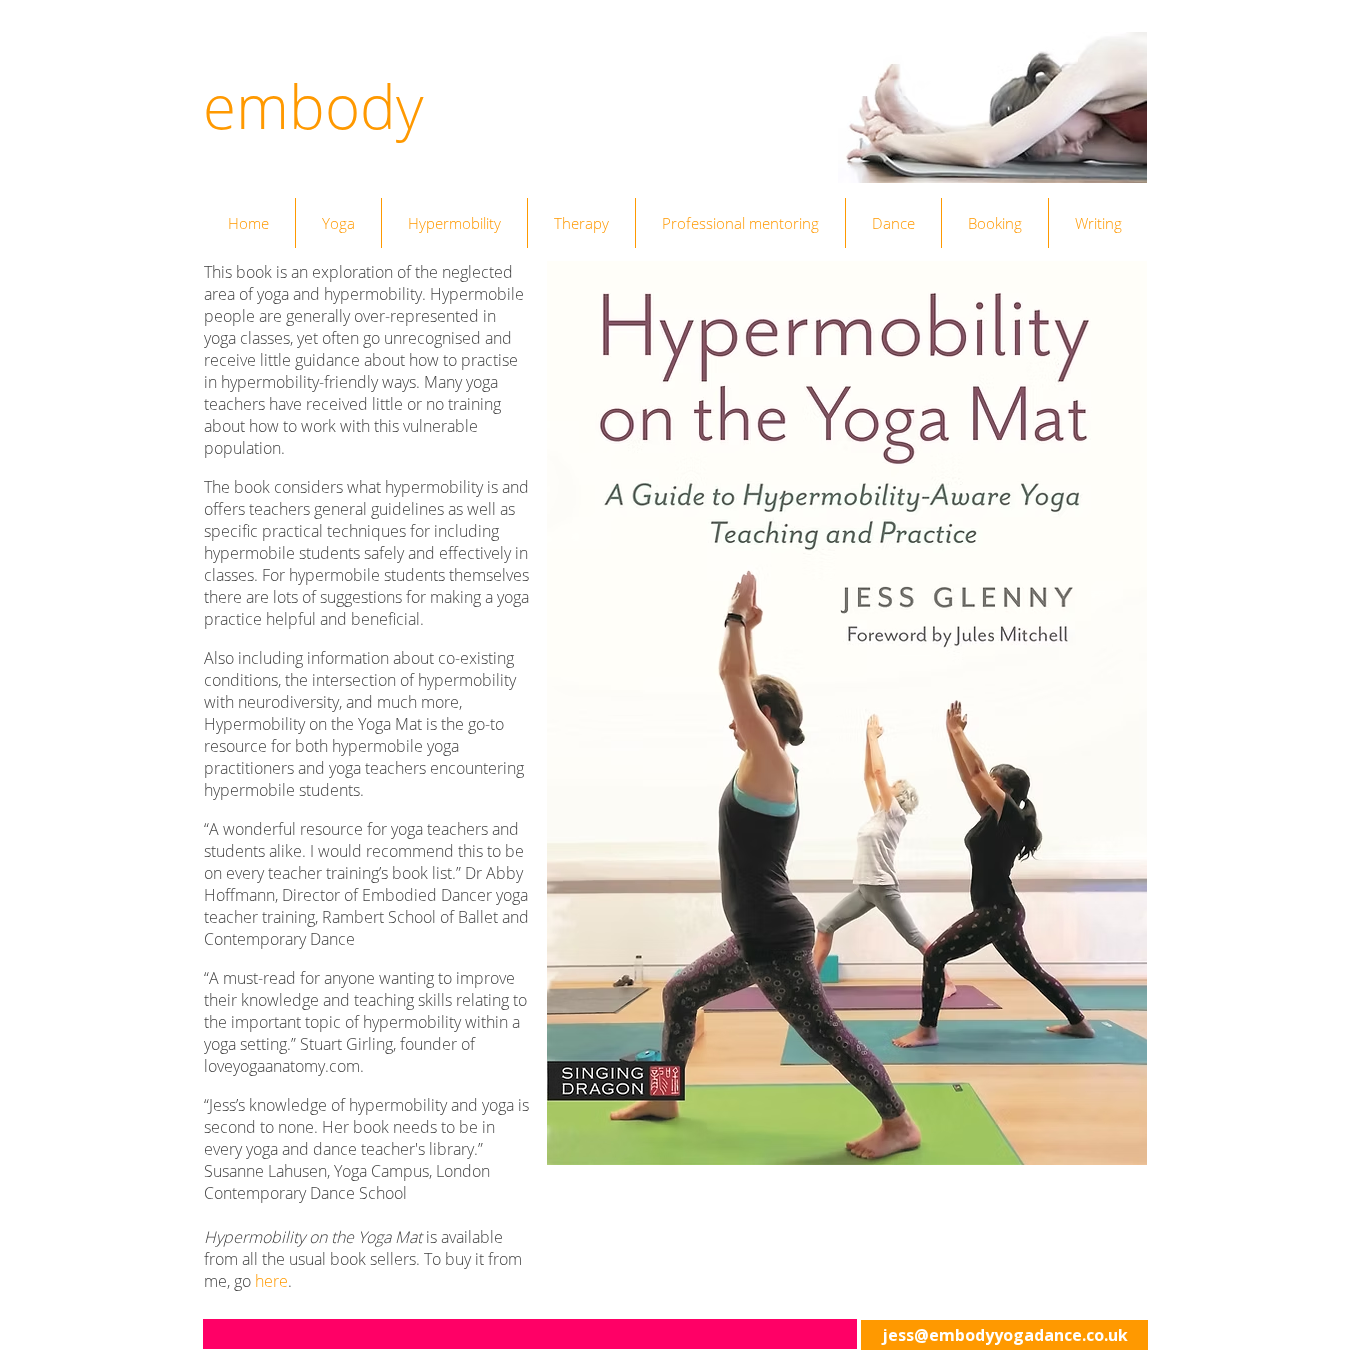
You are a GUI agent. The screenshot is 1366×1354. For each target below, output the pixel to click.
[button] (530, 1334)
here (271, 1281)
